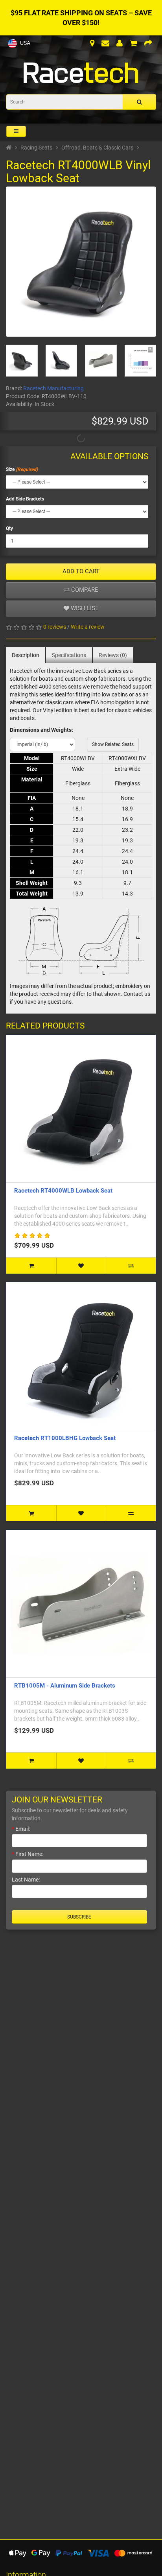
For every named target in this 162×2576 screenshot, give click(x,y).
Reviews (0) (113, 655)
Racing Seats (36, 148)
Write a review (88, 627)
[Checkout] (148, 44)
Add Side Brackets (25, 499)
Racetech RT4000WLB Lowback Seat (63, 1191)
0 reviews (55, 627)
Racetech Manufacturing (53, 388)
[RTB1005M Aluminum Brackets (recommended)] (101, 361)
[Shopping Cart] (133, 44)
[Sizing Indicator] (141, 361)
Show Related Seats (113, 744)
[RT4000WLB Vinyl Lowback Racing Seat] (81, 262)
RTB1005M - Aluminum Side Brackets (65, 1686)
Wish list (84, 608)
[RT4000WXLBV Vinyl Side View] (62, 361)
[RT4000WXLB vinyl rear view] (22, 361)
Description (26, 655)
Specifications (69, 655)
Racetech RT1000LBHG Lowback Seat (65, 1438)
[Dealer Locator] (92, 44)
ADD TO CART (81, 571)
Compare (84, 590)
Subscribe (79, 1917)
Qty (9, 528)
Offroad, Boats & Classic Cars (97, 148)
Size (10, 469)
